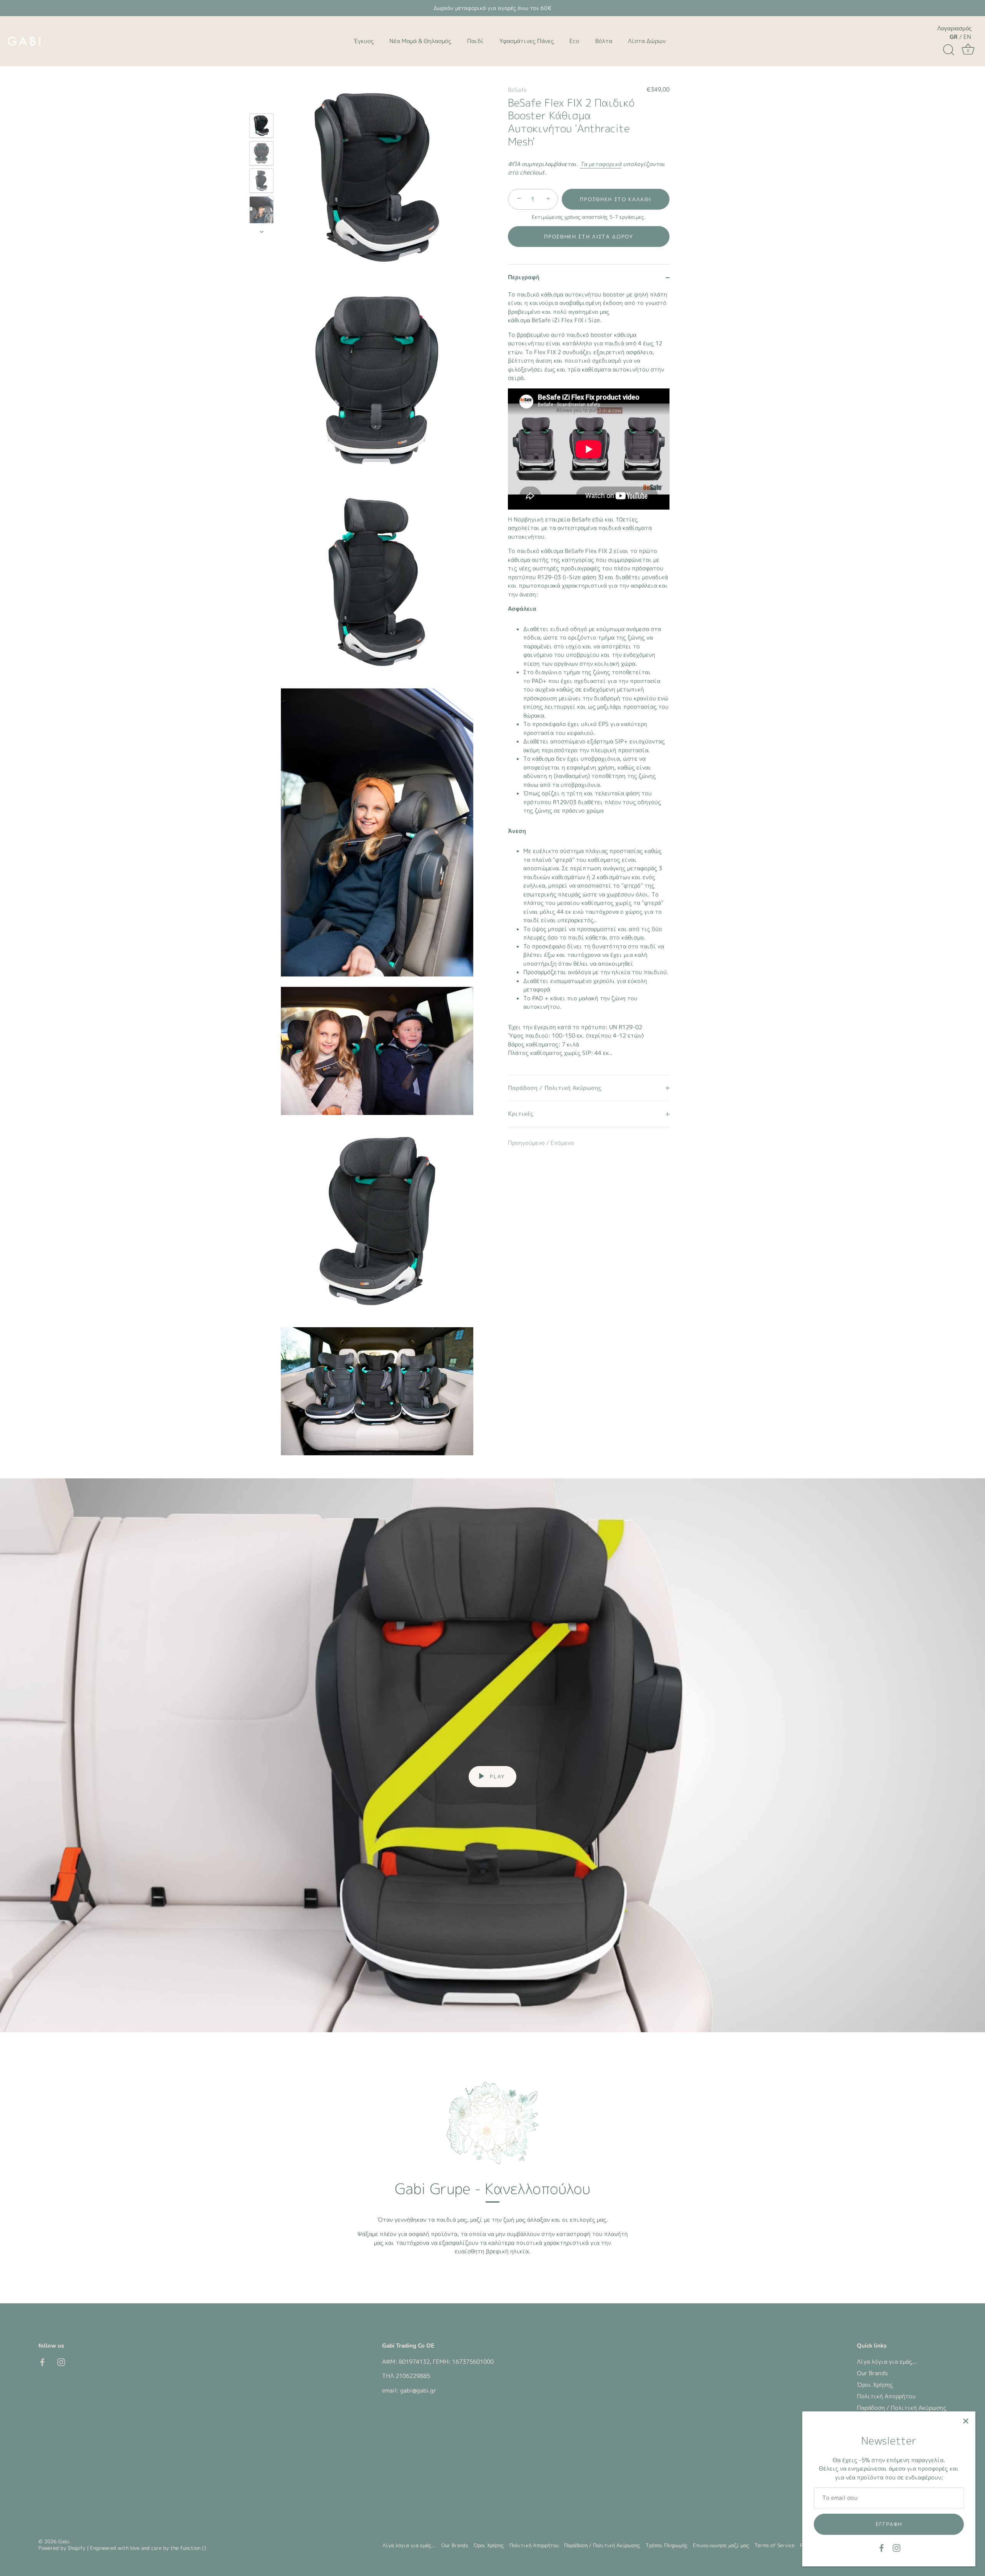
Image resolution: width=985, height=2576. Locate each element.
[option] (261, 127)
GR (954, 37)
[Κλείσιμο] (966, 2421)
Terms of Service (775, 2545)
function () (193, 2548)
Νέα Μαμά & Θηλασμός (420, 41)
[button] (589, 237)
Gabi (64, 2541)
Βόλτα (604, 41)
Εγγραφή (889, 2524)
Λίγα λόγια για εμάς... (887, 2362)
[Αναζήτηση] (948, 50)
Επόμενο (562, 1143)
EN (967, 37)
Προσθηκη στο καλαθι (615, 199)
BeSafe (517, 90)
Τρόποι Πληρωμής (667, 2545)
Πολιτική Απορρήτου (886, 2396)
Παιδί (475, 41)
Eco (574, 41)
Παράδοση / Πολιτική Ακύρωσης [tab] (555, 1088)
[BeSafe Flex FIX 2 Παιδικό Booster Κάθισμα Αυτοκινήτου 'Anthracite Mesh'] (261, 126)
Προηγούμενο (527, 1143)
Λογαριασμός (954, 28)
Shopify (77, 2548)
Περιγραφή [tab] (524, 277)
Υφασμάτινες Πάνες (527, 41)
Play (496, 1776)
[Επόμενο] (262, 232)
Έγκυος (364, 41)
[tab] (589, 683)
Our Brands (872, 2373)
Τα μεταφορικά (601, 164)
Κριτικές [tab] (521, 1114)
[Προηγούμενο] (262, 102)
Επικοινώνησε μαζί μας (721, 2545)
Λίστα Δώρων (647, 41)
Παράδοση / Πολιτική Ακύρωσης (902, 2408)
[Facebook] (881, 2547)
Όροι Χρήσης (875, 2385)
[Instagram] (897, 2547)
